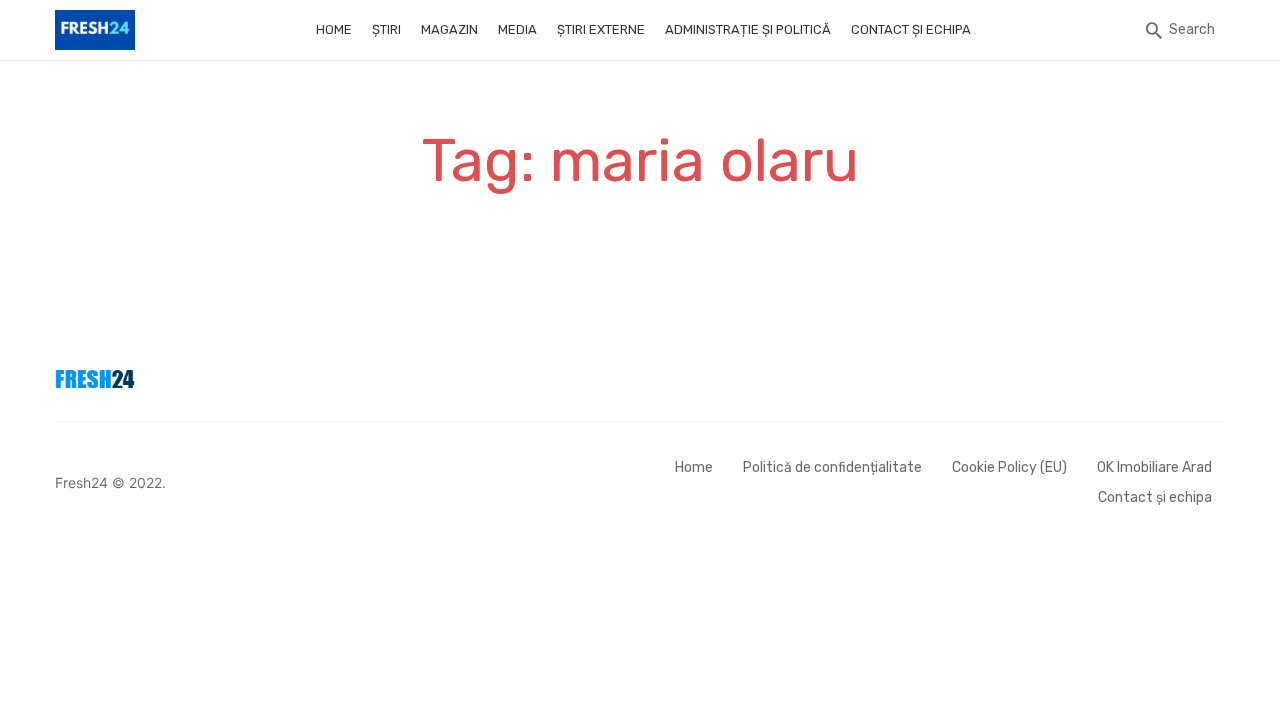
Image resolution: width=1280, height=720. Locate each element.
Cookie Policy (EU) (1009, 467)
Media (517, 29)
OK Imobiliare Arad (1154, 467)
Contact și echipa (911, 29)
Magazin (449, 29)
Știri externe (601, 29)
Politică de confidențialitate (832, 467)
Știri (386, 29)
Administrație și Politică (748, 29)
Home (334, 29)
